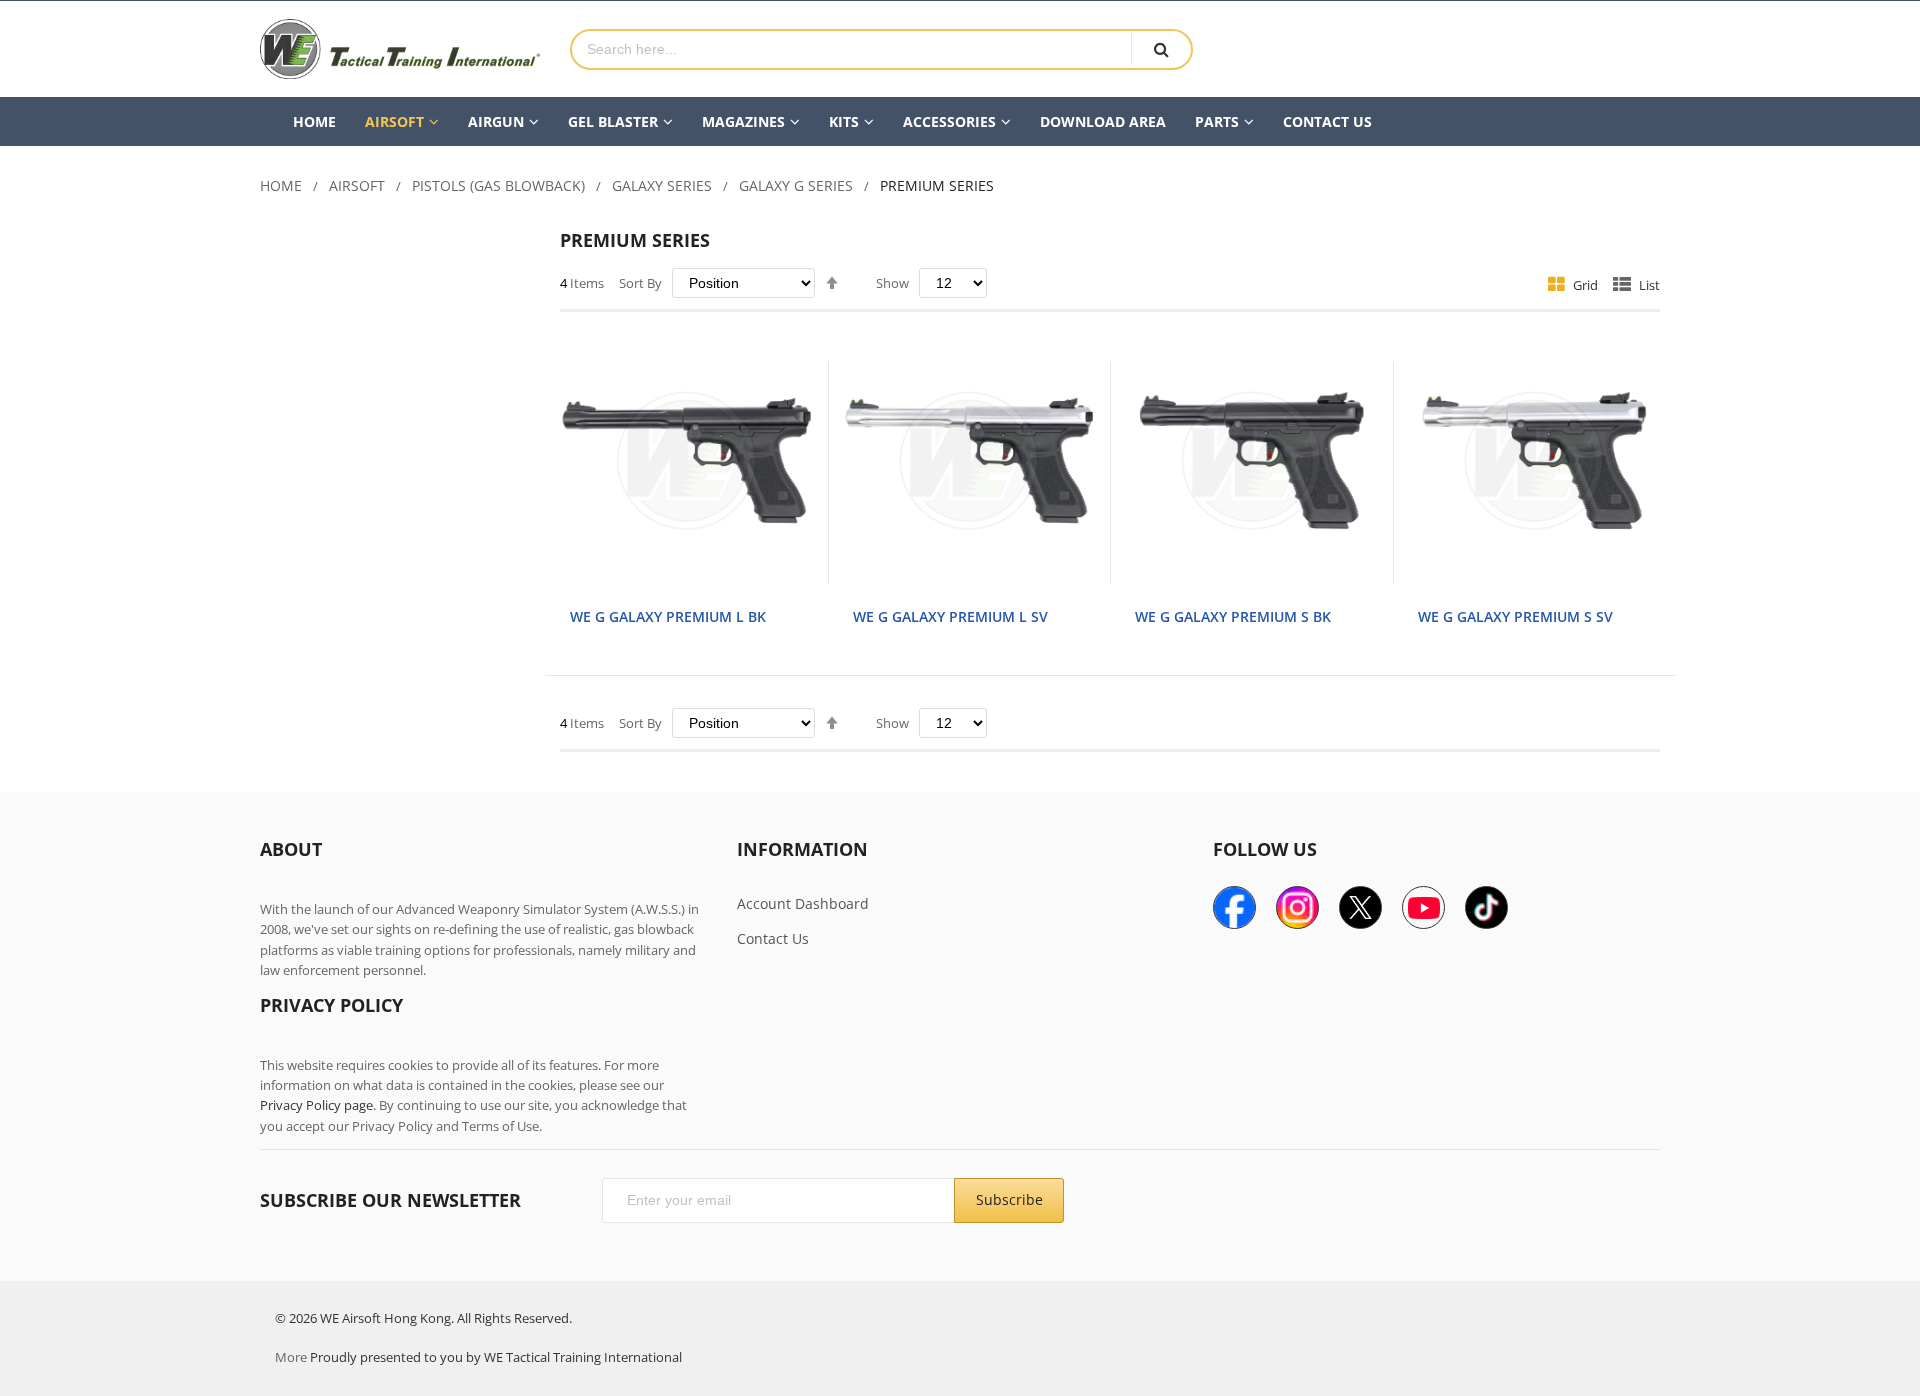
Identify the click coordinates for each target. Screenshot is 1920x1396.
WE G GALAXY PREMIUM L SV (950, 616)
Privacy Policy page (316, 1105)
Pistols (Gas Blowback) (498, 185)
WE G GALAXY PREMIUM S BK (1233, 616)
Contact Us (773, 938)
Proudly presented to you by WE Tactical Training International (496, 1357)
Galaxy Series (662, 185)
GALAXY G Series (796, 185)
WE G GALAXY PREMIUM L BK (668, 616)
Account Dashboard (803, 903)
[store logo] (400, 49)
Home (281, 185)
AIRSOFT (357, 185)
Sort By (640, 283)
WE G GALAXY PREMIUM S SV (1515, 616)
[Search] (1161, 49)
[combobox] (851, 49)
